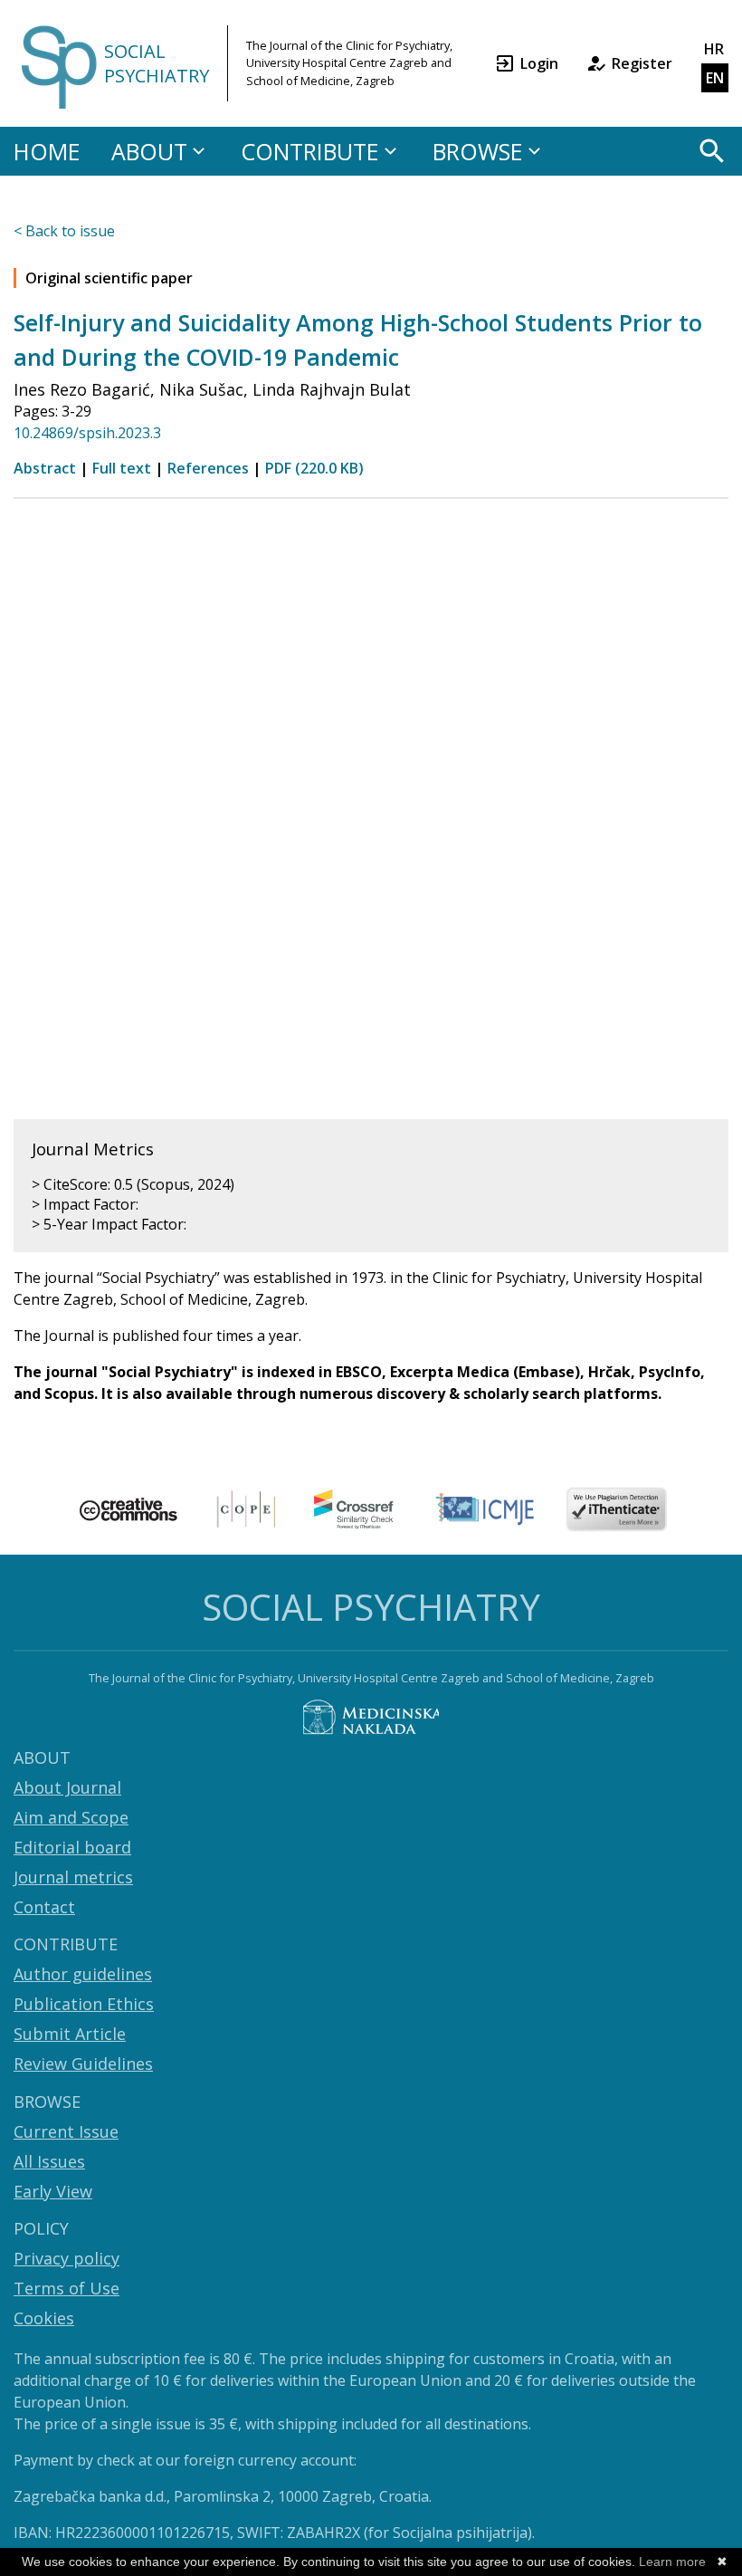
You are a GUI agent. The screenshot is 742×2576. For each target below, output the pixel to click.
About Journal (67, 1787)
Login (539, 63)
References (208, 468)
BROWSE (478, 151)
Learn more (672, 2562)
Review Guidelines (83, 2064)
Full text (122, 468)
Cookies (44, 2318)
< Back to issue (64, 231)
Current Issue (66, 2131)
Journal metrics (73, 1877)
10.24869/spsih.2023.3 (87, 433)
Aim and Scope (71, 1817)
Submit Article (70, 2034)
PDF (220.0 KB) (314, 468)
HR (714, 49)
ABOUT (149, 151)
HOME (47, 151)
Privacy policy (67, 2258)
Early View (53, 2191)
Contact (44, 1907)
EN (715, 78)
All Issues (49, 2161)
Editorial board (72, 1847)
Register (642, 63)
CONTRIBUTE (310, 151)
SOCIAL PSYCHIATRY (157, 63)
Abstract (45, 468)
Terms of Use (67, 2288)
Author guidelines (83, 1974)
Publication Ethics (84, 2004)
